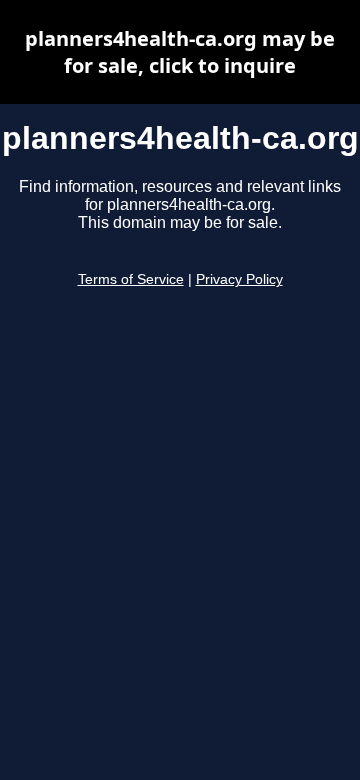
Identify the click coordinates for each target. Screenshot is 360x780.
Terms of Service (131, 279)
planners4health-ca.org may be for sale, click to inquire (180, 52)
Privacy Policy (239, 279)
